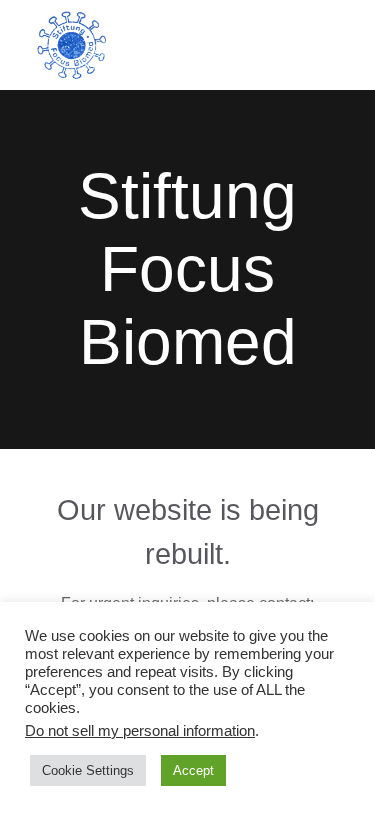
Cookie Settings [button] (88, 770)
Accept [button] (193, 770)
